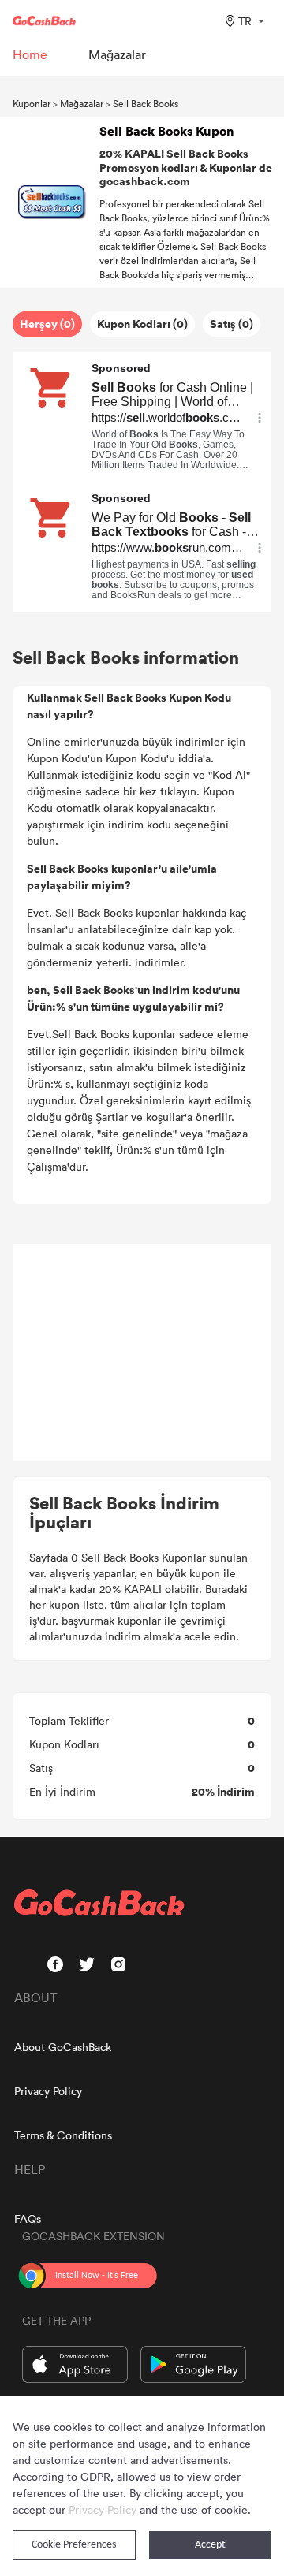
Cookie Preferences (74, 2545)
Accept (210, 2545)
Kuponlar (32, 103)
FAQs (28, 2219)
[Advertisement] (142, 1353)
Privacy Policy (48, 2091)
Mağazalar (82, 103)
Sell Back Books (146, 103)
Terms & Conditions (63, 2135)
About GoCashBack (63, 2047)
